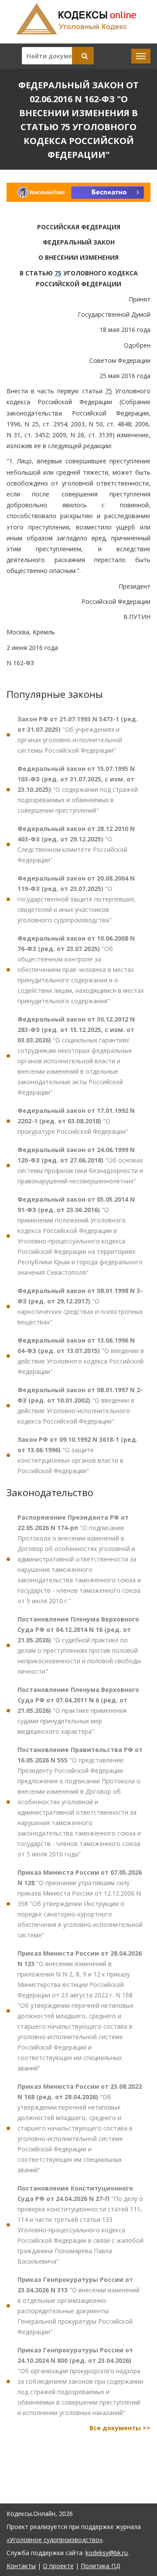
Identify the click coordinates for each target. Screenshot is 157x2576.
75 (58, 273)
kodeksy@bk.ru (107, 2553)
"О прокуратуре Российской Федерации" (76, 1121)
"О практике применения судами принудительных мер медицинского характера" (78, 1710)
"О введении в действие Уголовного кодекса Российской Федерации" (81, 1356)
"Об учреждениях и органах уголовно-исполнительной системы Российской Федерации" (78, 735)
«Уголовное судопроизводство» (55, 2540)
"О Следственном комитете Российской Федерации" (76, 844)
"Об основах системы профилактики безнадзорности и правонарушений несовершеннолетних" (80, 1165)
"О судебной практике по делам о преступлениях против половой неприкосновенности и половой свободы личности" (79, 1645)
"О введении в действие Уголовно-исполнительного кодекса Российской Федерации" (80, 1405)
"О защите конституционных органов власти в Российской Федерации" (78, 1455)
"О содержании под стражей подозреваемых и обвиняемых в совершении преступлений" (78, 789)
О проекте (58, 2566)
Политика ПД (100, 2566)
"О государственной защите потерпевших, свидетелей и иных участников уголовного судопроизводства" (77, 899)
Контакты (21, 2566)
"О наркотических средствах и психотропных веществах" (80, 1306)
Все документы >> (120, 2428)
